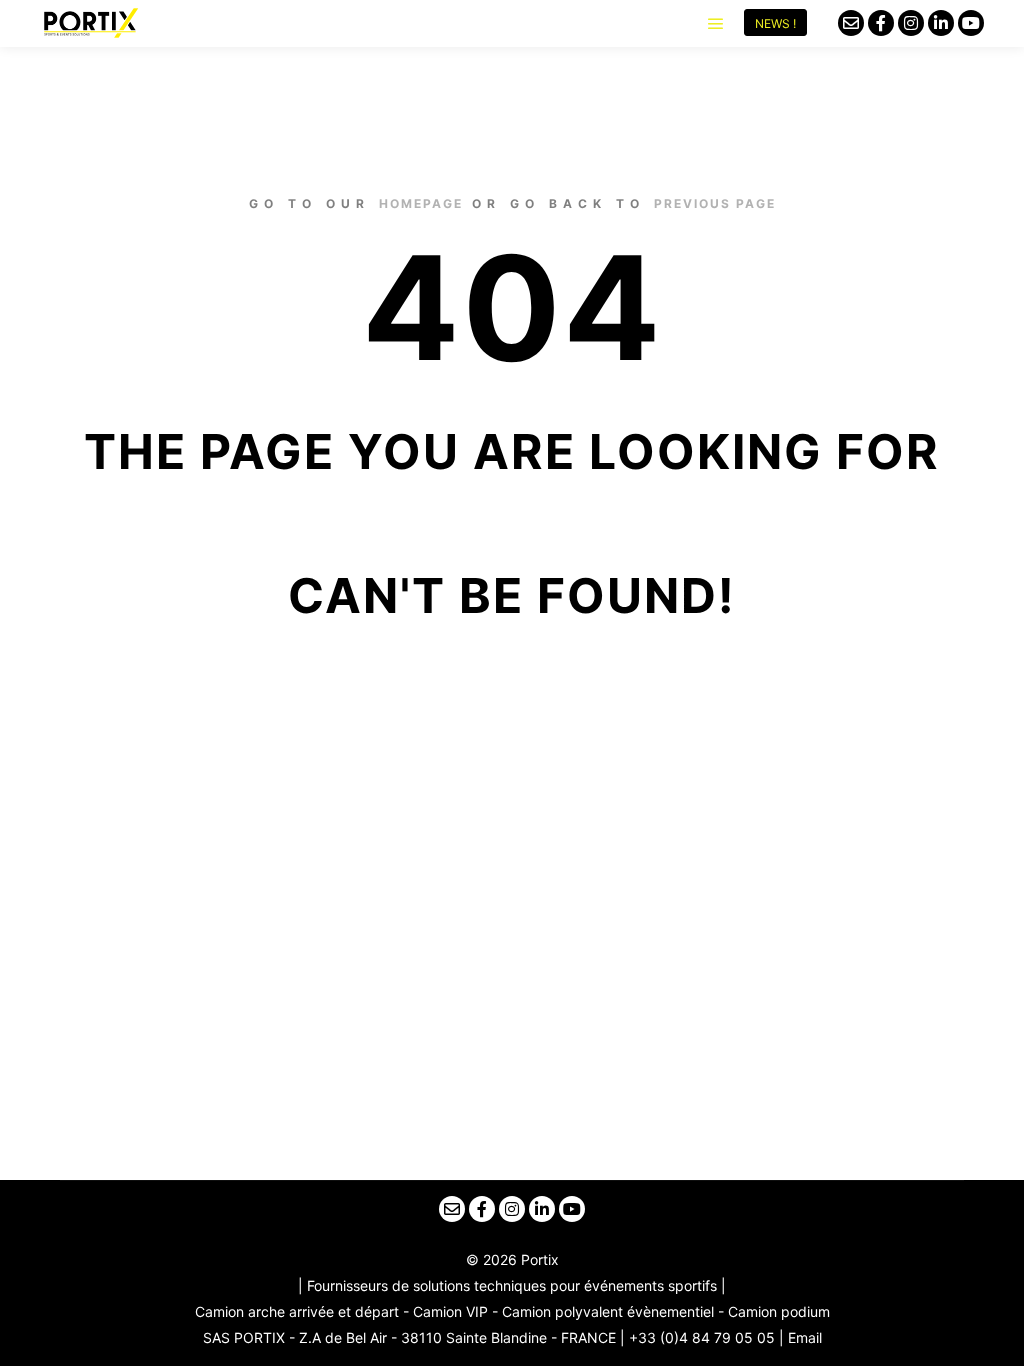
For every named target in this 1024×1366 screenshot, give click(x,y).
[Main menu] (716, 24)
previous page (715, 203)
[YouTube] (971, 23)
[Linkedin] (941, 23)
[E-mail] (851, 23)
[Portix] (90, 23)
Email (805, 1337)
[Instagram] (911, 23)
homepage (421, 203)
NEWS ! (775, 23)
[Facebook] (881, 23)
